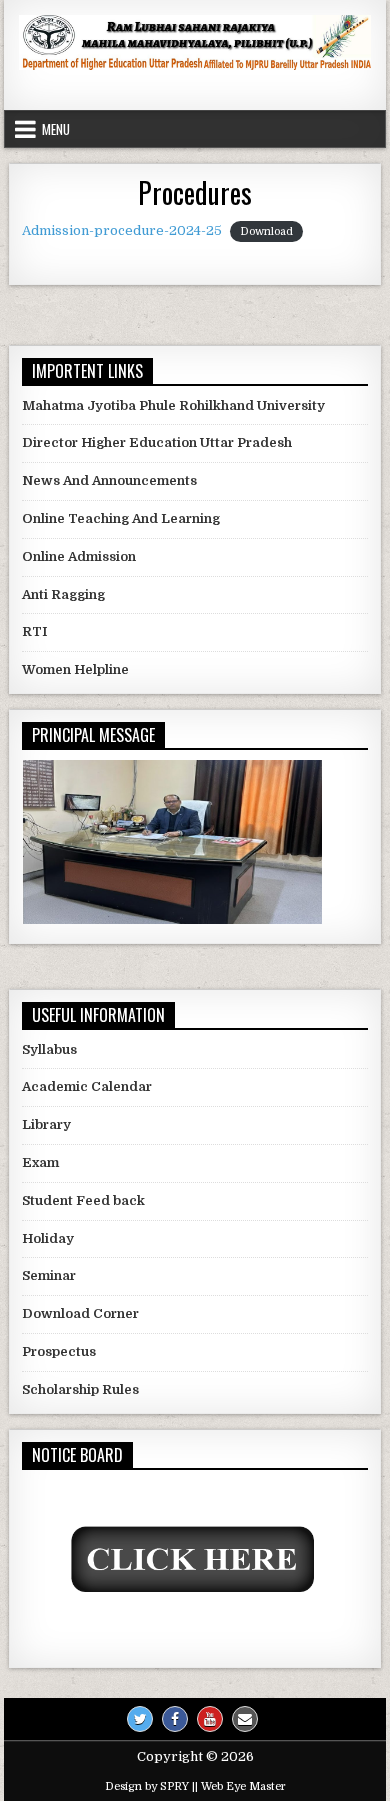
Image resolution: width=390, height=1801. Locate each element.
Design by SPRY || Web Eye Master (195, 1786)
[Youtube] (210, 1719)
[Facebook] (175, 1719)
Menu (56, 129)
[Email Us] (245, 1719)
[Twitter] (140, 1719)
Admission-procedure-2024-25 (122, 230)
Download (266, 231)
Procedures (195, 192)
